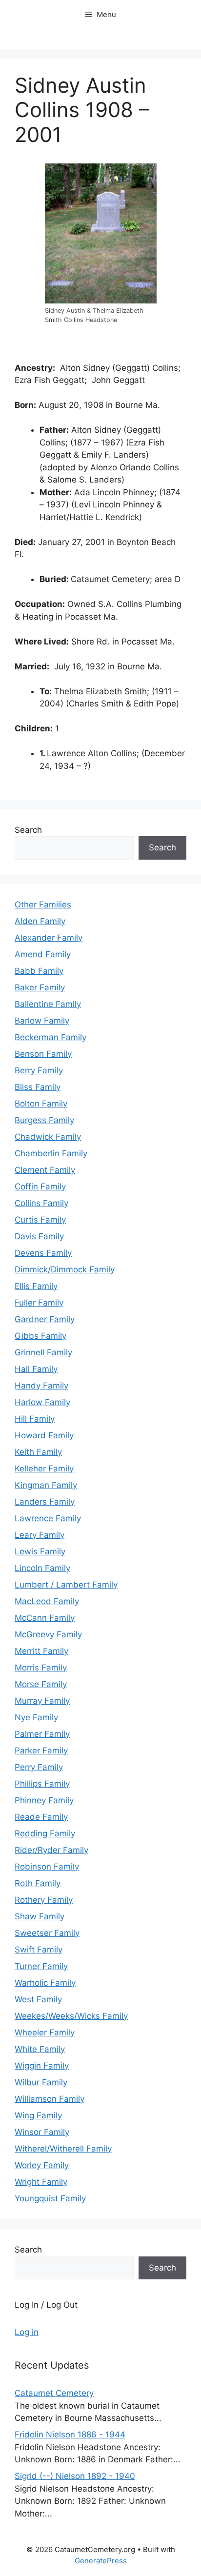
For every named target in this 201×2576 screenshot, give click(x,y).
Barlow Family (42, 1021)
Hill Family (35, 1419)
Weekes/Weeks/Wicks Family (71, 2016)
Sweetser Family (47, 1933)
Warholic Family (45, 1983)
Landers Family (45, 1502)
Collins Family (41, 1203)
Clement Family (45, 1170)
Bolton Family (41, 1104)
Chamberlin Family (51, 1153)
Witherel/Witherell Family (63, 2149)
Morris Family (41, 1668)
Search (28, 830)
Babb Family (39, 971)
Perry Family (39, 1767)
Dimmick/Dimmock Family (65, 1269)
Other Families (43, 905)
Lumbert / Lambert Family (66, 1585)
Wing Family (38, 2115)
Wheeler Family (45, 2033)
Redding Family (45, 1833)
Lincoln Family (42, 1568)
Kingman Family (46, 1485)
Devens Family (43, 1253)
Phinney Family (44, 1800)
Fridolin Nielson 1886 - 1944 (70, 2435)
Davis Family (39, 1236)
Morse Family (41, 1684)
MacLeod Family (47, 1601)
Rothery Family (44, 1900)
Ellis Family (36, 1286)
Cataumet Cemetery (54, 2393)
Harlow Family (42, 1402)
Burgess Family (44, 1120)
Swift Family (39, 1950)
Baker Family (40, 987)
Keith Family (38, 1452)
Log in (27, 2332)
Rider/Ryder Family (51, 1850)
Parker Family (41, 1751)
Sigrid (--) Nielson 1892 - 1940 (75, 2476)
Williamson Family (50, 2099)
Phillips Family (42, 1784)
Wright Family (41, 2182)
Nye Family (36, 1717)
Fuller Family (39, 1303)
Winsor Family (42, 2132)
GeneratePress (101, 2561)
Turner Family (41, 1966)
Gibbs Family (40, 1336)
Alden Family (40, 921)
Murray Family (42, 1701)
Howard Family (44, 1435)
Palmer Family (42, 1734)
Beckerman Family (50, 1037)
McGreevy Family (48, 1634)
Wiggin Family (42, 2066)
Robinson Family (47, 1867)
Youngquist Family (50, 2198)
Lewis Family (40, 1551)
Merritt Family (41, 1651)
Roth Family (38, 1883)
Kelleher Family (44, 1469)
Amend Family (43, 954)
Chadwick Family (48, 1137)
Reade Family (41, 1817)
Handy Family (41, 1386)
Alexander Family (49, 938)
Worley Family (42, 2165)
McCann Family (45, 1618)
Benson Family (43, 1054)
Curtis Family (40, 1220)
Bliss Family (38, 1087)
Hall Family (36, 1369)
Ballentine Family (48, 1004)
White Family (40, 2049)
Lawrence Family (48, 1518)
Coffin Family (40, 1187)
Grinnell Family (43, 1352)
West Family (38, 1999)
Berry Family (39, 1070)
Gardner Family (45, 1319)
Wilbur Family (41, 2082)
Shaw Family (40, 1916)
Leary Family (40, 1535)
